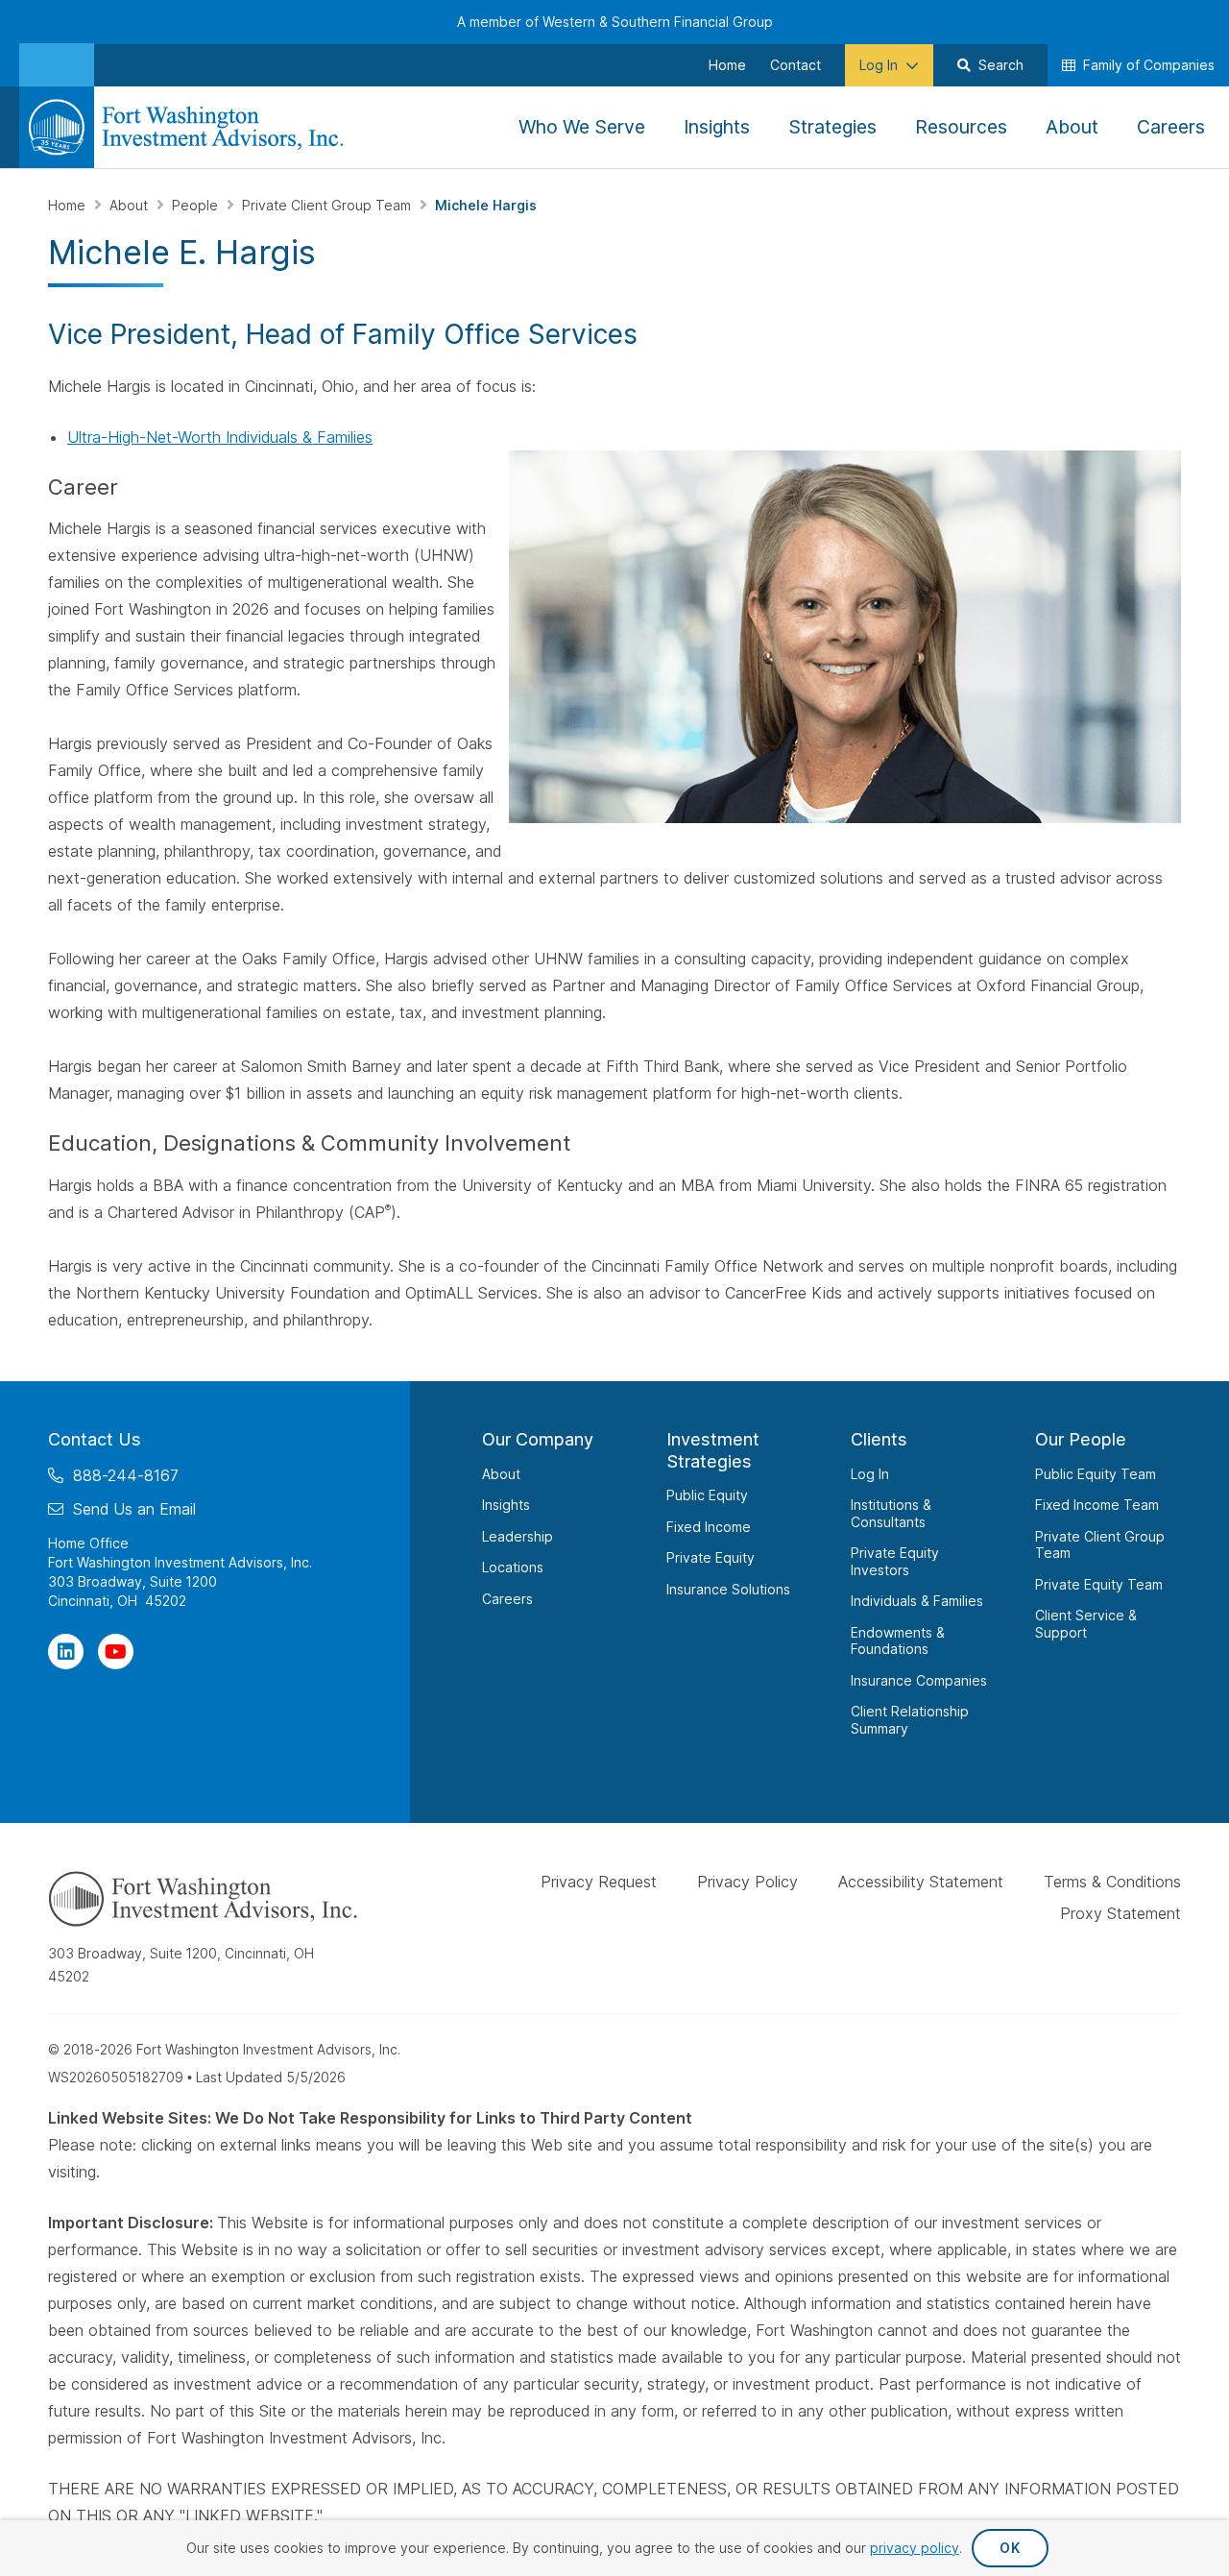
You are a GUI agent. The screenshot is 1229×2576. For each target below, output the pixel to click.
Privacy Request (599, 1882)
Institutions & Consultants (891, 1513)
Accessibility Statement (921, 1882)
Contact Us (95, 1439)
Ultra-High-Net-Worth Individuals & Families (220, 437)
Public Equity (707, 1495)
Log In (870, 1473)
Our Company (538, 1439)
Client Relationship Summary (910, 1720)
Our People (1081, 1439)
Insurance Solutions (728, 1588)
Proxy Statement (1121, 1912)
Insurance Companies (919, 1679)
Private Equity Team (1099, 1583)
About (131, 205)
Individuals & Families (917, 1601)
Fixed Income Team (1097, 1505)
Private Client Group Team (328, 205)
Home (69, 205)
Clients (879, 1439)
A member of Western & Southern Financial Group (615, 22)
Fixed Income (709, 1526)
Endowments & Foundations (898, 1640)
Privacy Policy (747, 1882)
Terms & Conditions (1112, 1882)
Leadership (518, 1535)
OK (1010, 2548)
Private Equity (711, 1557)
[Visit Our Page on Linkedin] (66, 1651)
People (197, 205)
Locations (513, 1567)
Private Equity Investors (895, 1561)
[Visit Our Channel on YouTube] (116, 1651)
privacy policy (915, 2548)
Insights (506, 1505)
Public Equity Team (1096, 1473)
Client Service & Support (1086, 1624)
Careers (507, 1598)
